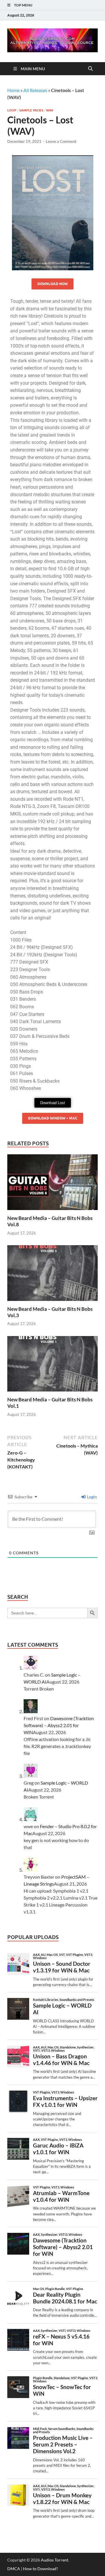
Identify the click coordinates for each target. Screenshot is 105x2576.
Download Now (52, 284)
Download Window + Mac (53, 1118)
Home (13, 90)
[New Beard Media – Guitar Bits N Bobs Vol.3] (52, 1275)
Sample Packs (31, 110)
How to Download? (41, 2569)
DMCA (14, 2569)
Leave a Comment (61, 141)
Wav (50, 110)
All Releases (35, 90)
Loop (12, 110)
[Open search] (90, 69)
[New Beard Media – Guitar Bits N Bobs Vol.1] (52, 1366)
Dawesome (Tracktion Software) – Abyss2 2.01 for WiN (59, 1725)
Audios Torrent (55, 2560)
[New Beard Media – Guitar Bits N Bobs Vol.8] (52, 1184)
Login (91, 1497)
